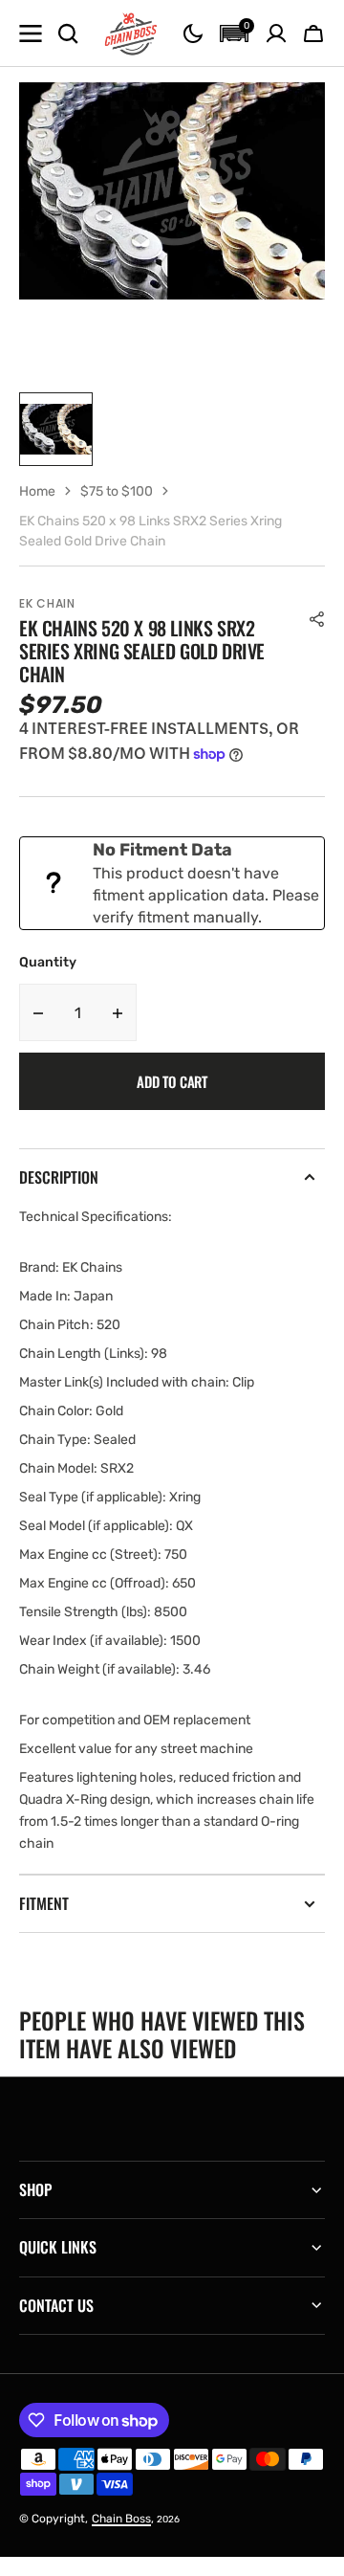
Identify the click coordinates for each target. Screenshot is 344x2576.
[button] (193, 33)
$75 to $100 (117, 491)
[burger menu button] (31, 33)
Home (37, 491)
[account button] (276, 33)
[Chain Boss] (131, 33)
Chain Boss (121, 2519)
